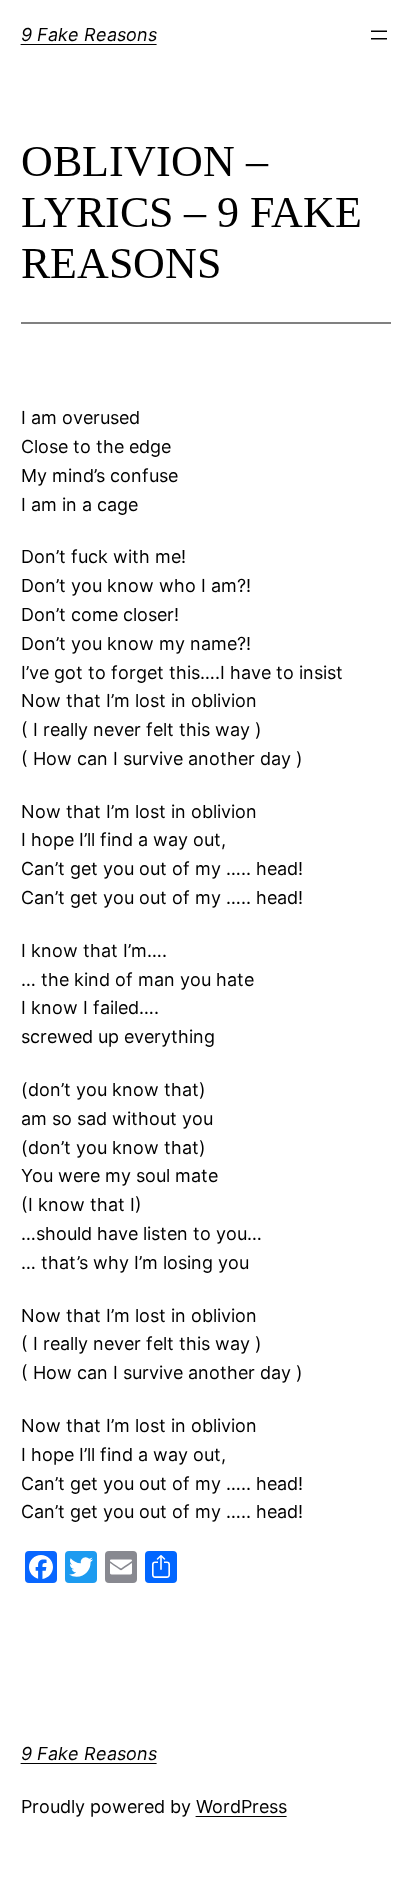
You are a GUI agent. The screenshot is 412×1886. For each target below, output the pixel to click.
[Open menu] (379, 35)
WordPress (241, 1806)
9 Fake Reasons (89, 34)
